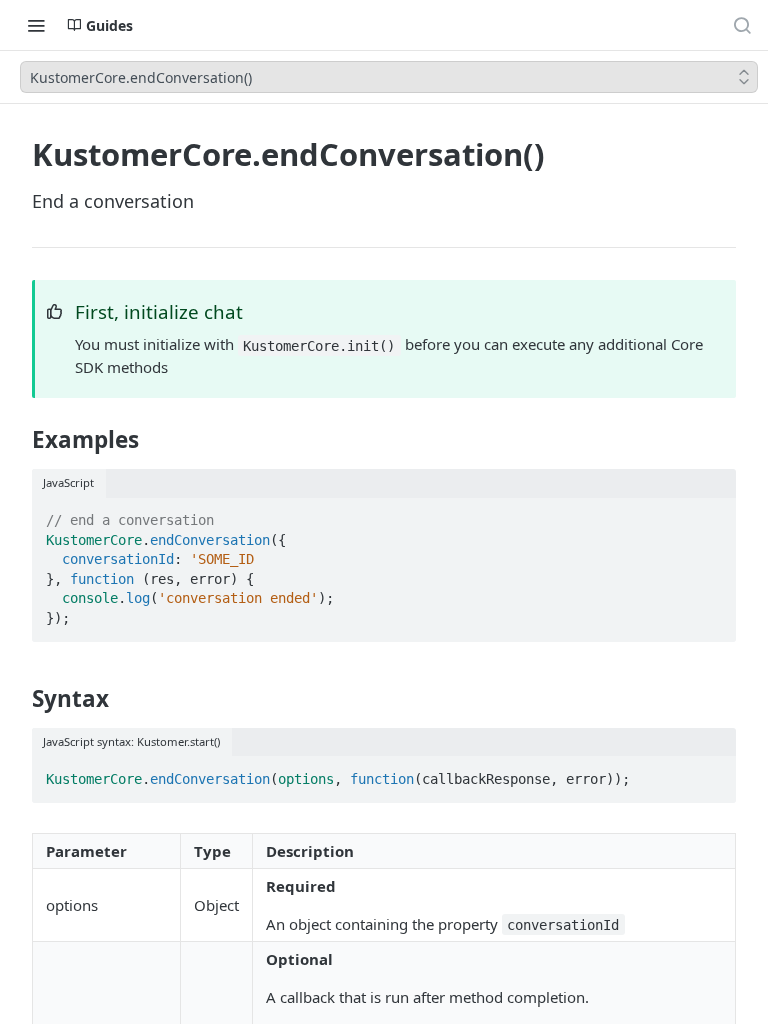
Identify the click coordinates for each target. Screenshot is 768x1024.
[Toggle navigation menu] (36, 25)
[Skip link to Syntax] (18, 699)
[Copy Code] (712, 514)
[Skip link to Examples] (18, 440)
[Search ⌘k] (742, 25)
